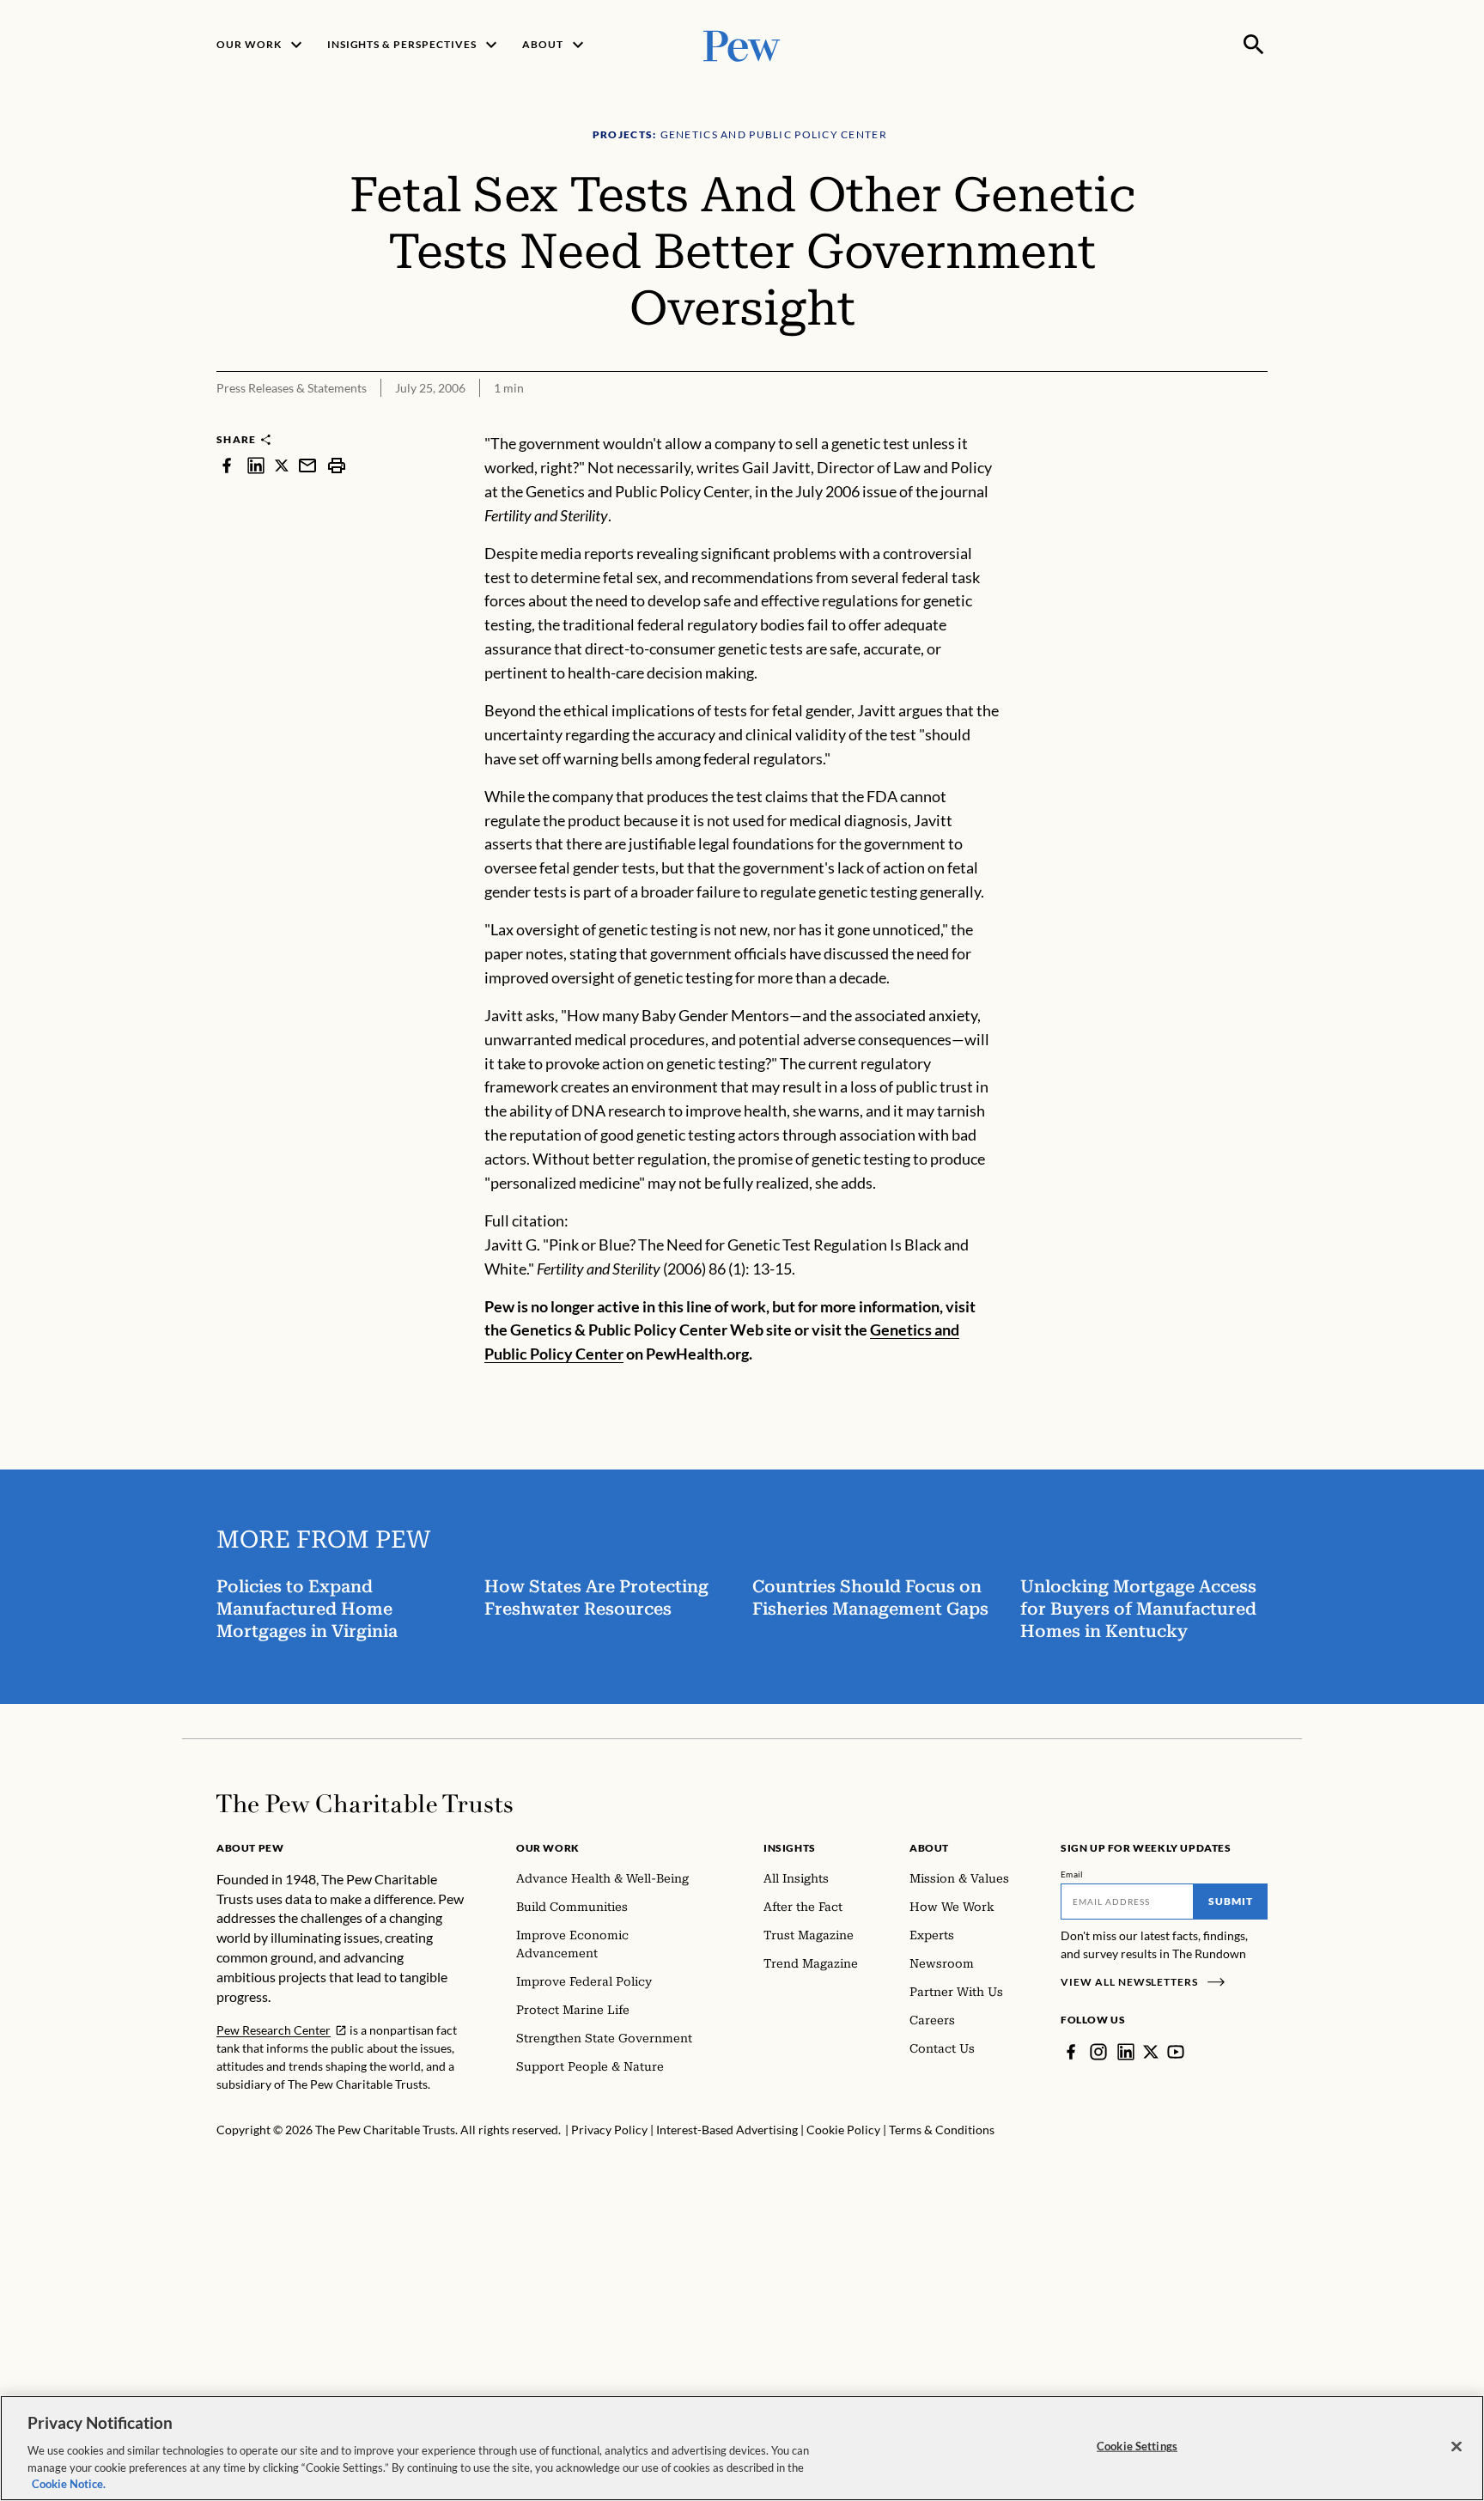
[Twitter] (1151, 2052)
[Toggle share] (1257, 420)
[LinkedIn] (1126, 2052)
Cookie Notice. (69, 2483)
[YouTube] (1176, 2052)
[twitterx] (282, 465)
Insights (790, 1848)
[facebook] (227, 465)
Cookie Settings (1137, 2446)
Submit (1231, 1901)
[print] (337, 465)
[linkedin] (256, 465)
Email (1072, 1874)
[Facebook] (1071, 2052)
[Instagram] (1098, 2052)
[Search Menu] (1254, 45)
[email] (307, 465)
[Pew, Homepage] (742, 44)
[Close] (1457, 2447)
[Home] (365, 1804)
